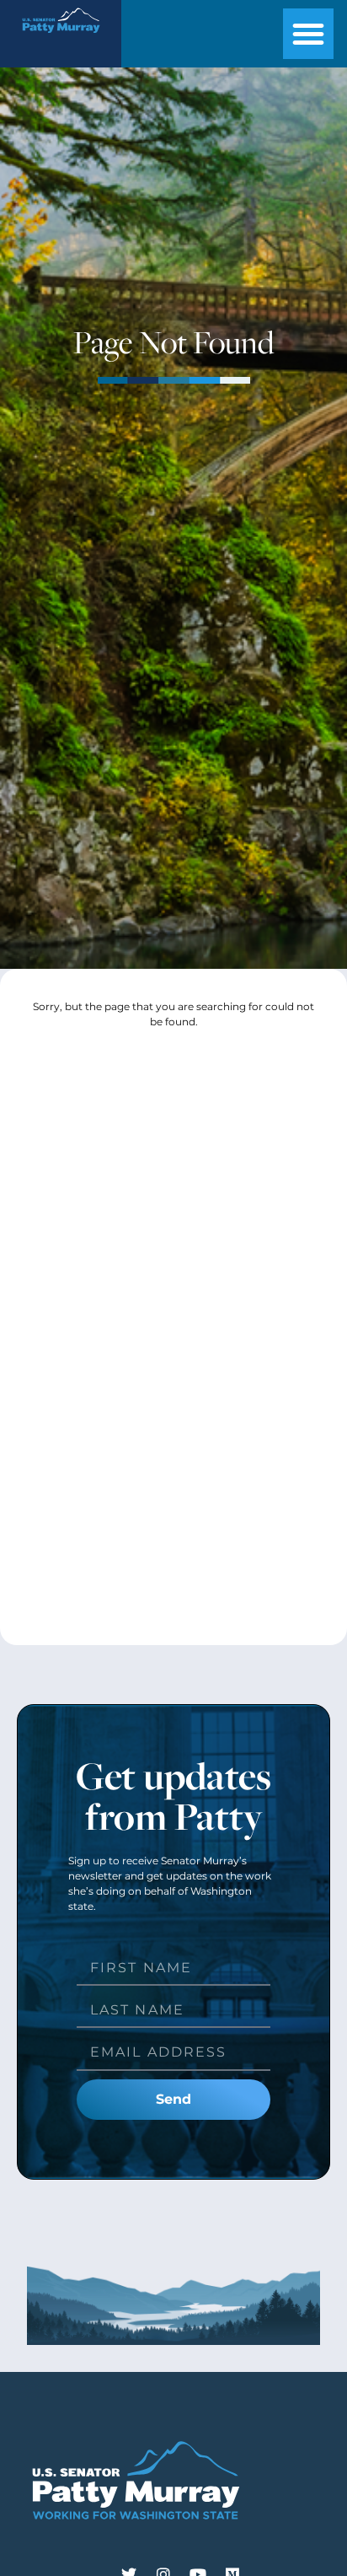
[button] (308, 34)
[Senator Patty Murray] (61, 38)
